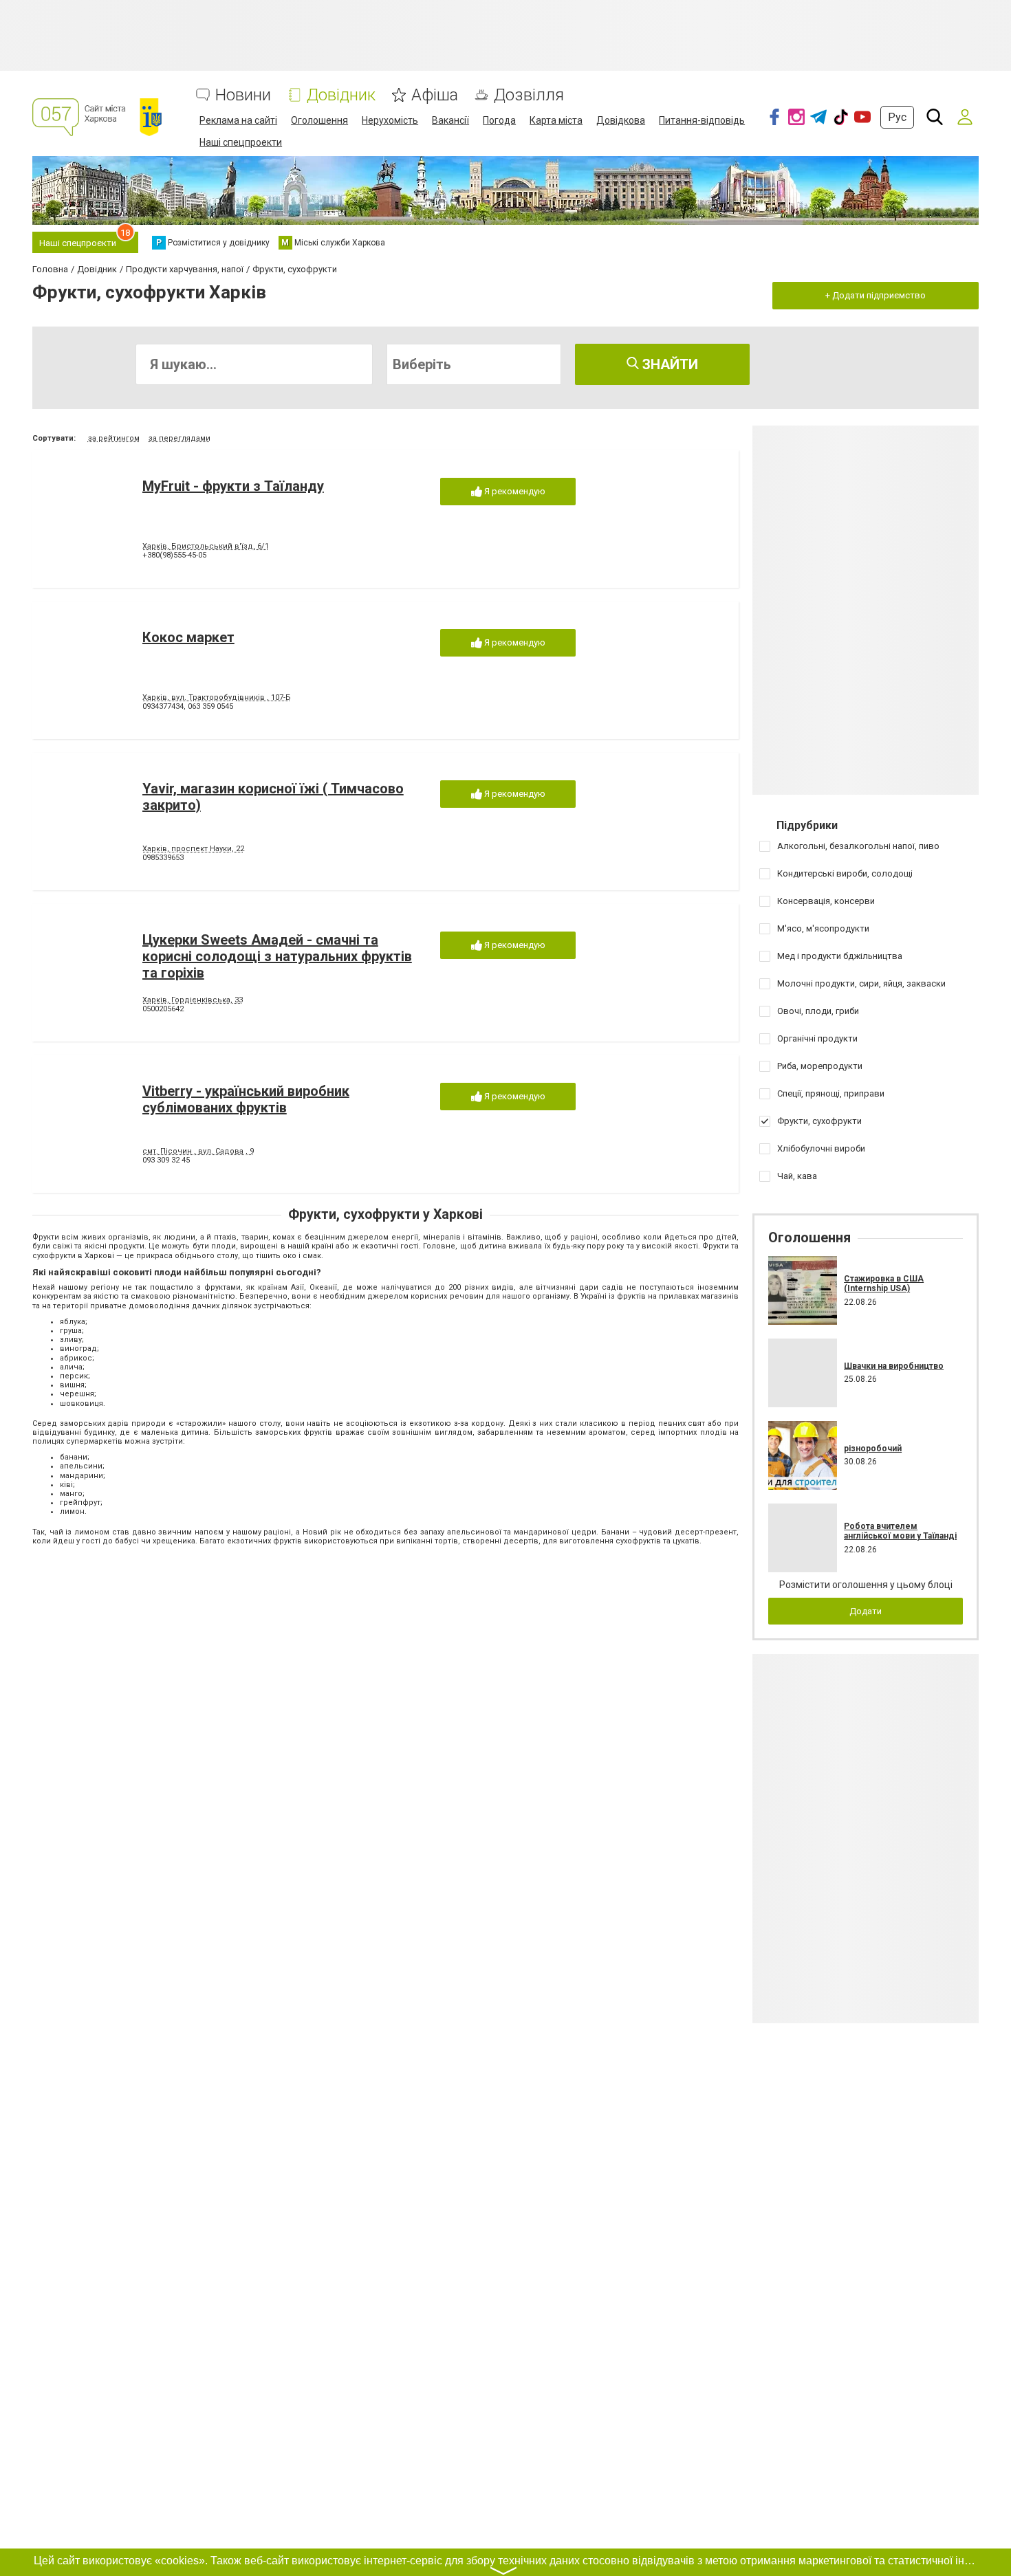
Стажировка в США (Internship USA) (884, 1284)
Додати (866, 1611)
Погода (499, 120)
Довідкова (621, 120)
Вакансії (450, 120)
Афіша (435, 95)
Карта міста (556, 120)
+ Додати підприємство (876, 295)
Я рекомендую (514, 491)
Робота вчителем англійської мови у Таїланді (900, 1531)
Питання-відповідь (702, 120)
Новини (243, 95)
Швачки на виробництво (894, 1366)
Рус (897, 117)
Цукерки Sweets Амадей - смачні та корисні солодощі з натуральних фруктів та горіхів (277, 956)
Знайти (668, 364)
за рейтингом (114, 438)
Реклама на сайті (238, 120)
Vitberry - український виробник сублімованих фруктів (246, 1099)
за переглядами (180, 438)
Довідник (341, 95)
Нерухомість (390, 120)
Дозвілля (529, 95)
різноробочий (873, 1449)
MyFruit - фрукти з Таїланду (233, 486)
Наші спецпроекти (241, 142)
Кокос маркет (188, 637)
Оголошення (319, 120)
